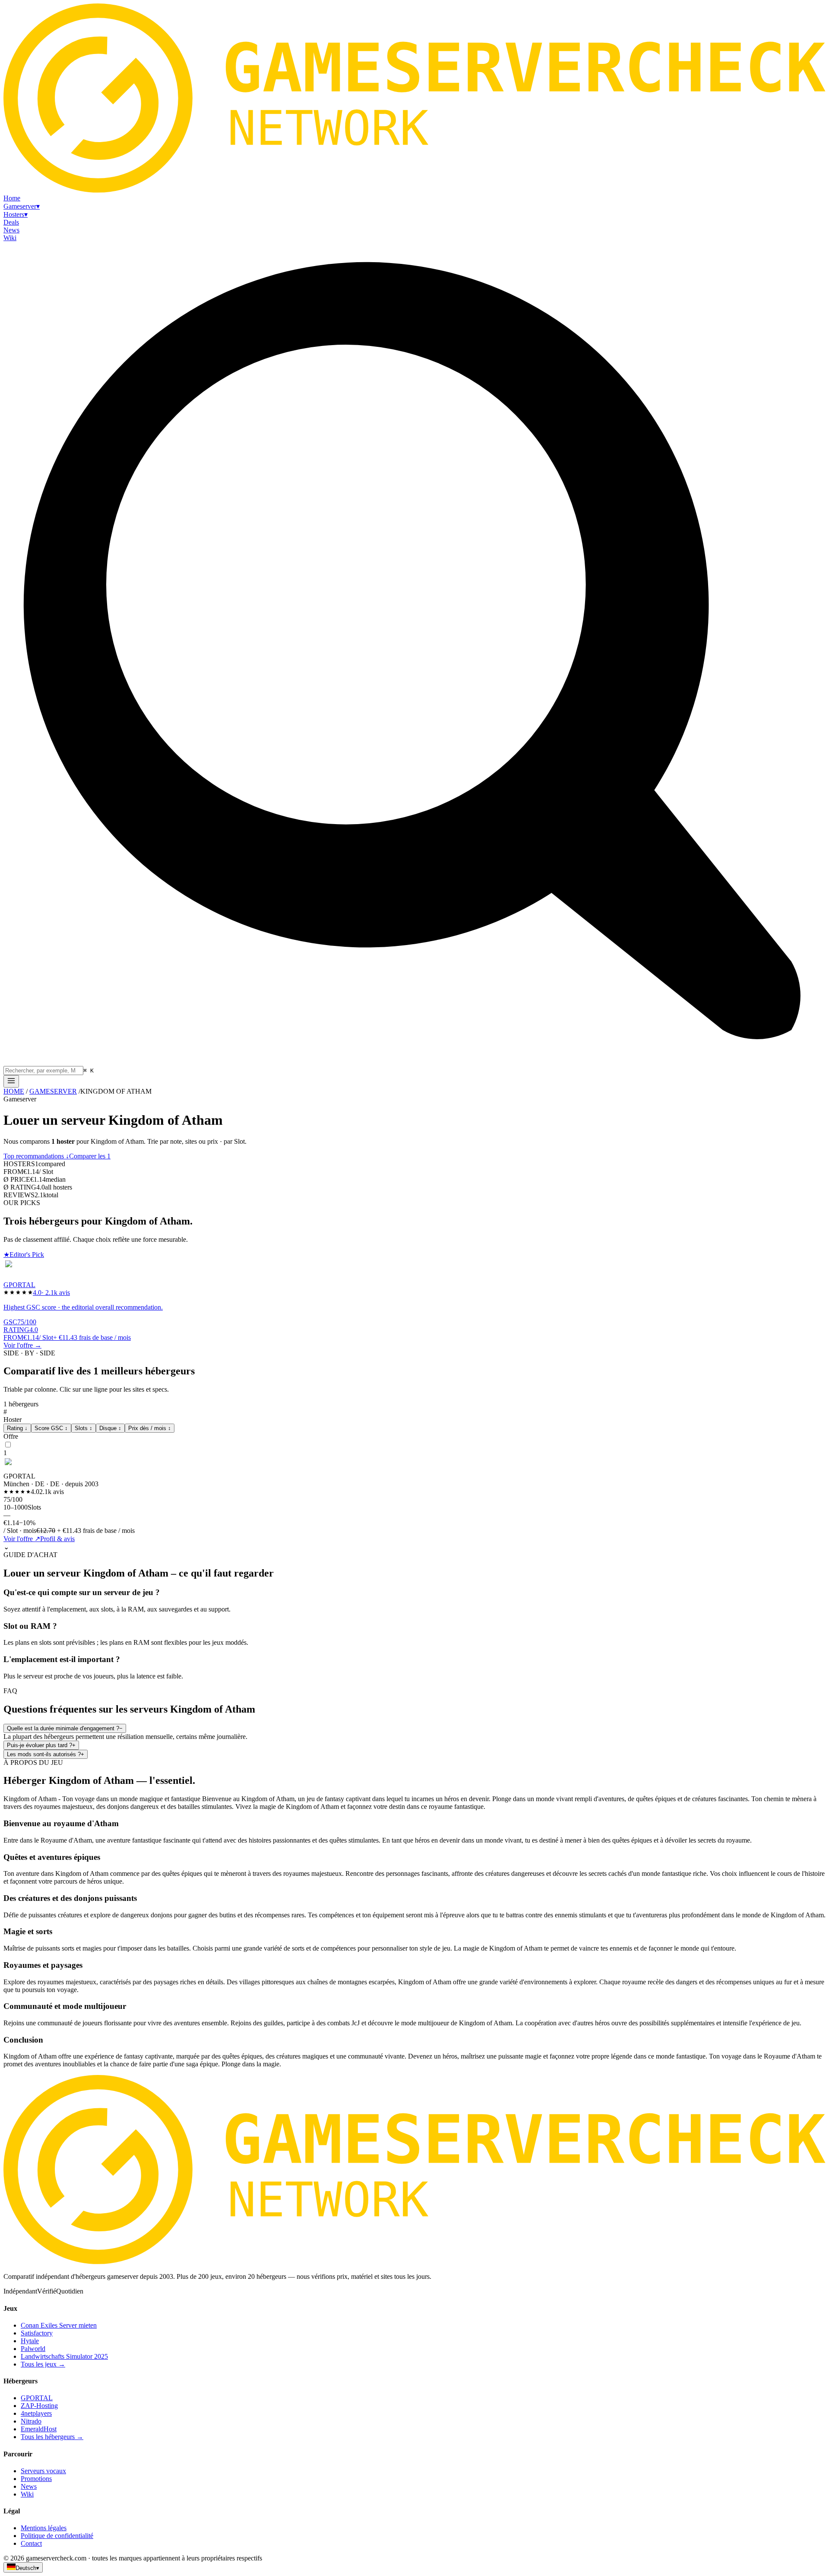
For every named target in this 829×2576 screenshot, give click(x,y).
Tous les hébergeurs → (52, 2437)
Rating (17, 1428)
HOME (14, 1091)
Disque (110, 1428)
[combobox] (43, 1071)
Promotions (36, 2479)
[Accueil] (11, 1081)
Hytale (30, 2341)
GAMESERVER (53, 1091)
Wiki (27, 2494)
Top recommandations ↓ (36, 1156)
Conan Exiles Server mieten (59, 2325)
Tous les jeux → (43, 2364)
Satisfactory (37, 2333)
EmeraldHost (39, 2429)
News (29, 2486)
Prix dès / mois (150, 1428)
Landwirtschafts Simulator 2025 (64, 2356)
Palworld (33, 2349)
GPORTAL (37, 2398)
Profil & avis (57, 1539)
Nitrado (31, 2421)
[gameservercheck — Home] (414, 190)
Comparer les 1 (90, 1156)
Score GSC (51, 1428)
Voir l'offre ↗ (22, 1539)
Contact (31, 2543)
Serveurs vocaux (43, 2471)
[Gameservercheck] (414, 2262)
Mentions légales (44, 2528)
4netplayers (36, 2413)
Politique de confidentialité (57, 2536)
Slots (84, 1428)
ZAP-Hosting (39, 2406)
